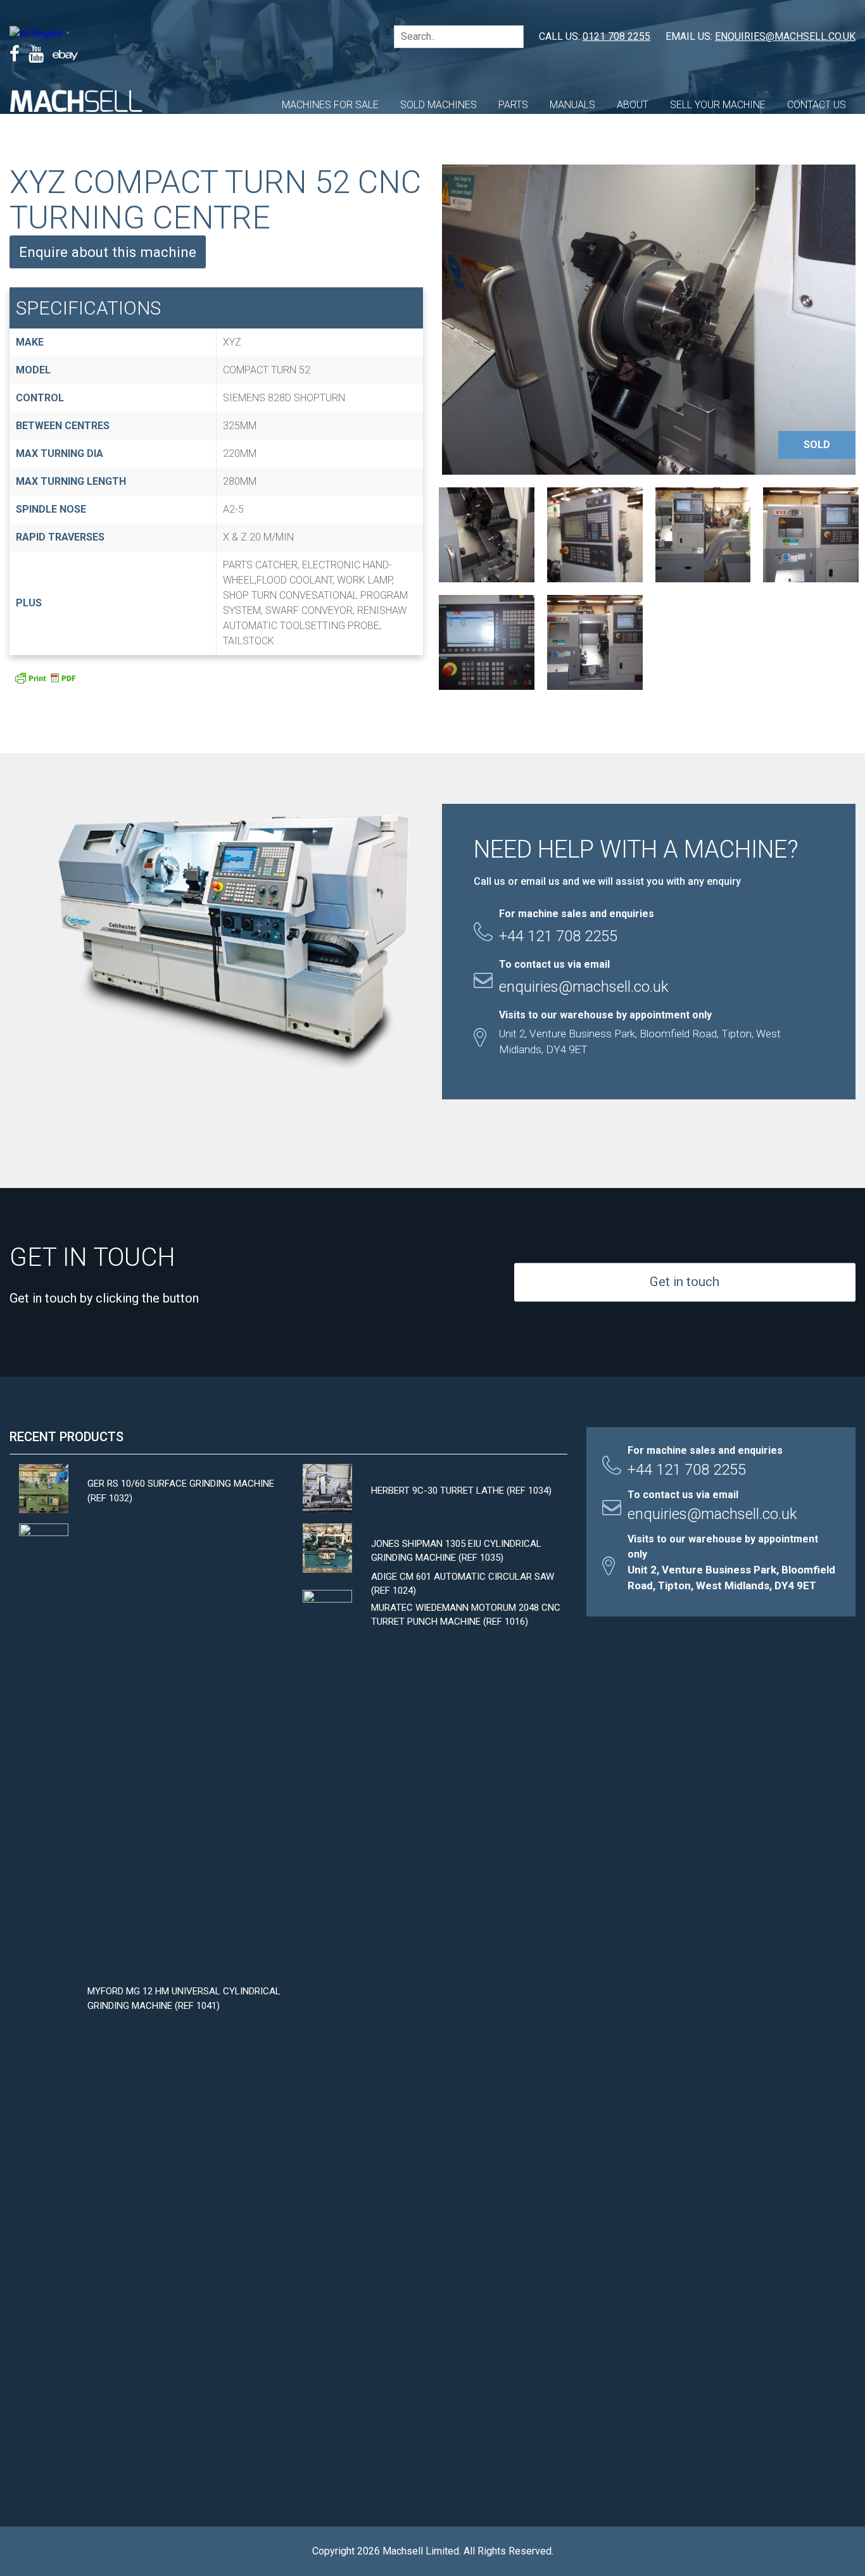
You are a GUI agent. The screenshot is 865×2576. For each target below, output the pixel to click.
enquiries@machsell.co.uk (785, 36)
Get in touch (685, 1282)
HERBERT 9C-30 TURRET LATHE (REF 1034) (461, 1491)
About (633, 105)
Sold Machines (439, 105)
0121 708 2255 (616, 36)
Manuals (572, 105)
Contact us (817, 105)
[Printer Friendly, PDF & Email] (45, 682)
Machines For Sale (330, 105)
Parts (513, 105)
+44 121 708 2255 (687, 1470)
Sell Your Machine (718, 105)
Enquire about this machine (108, 252)
